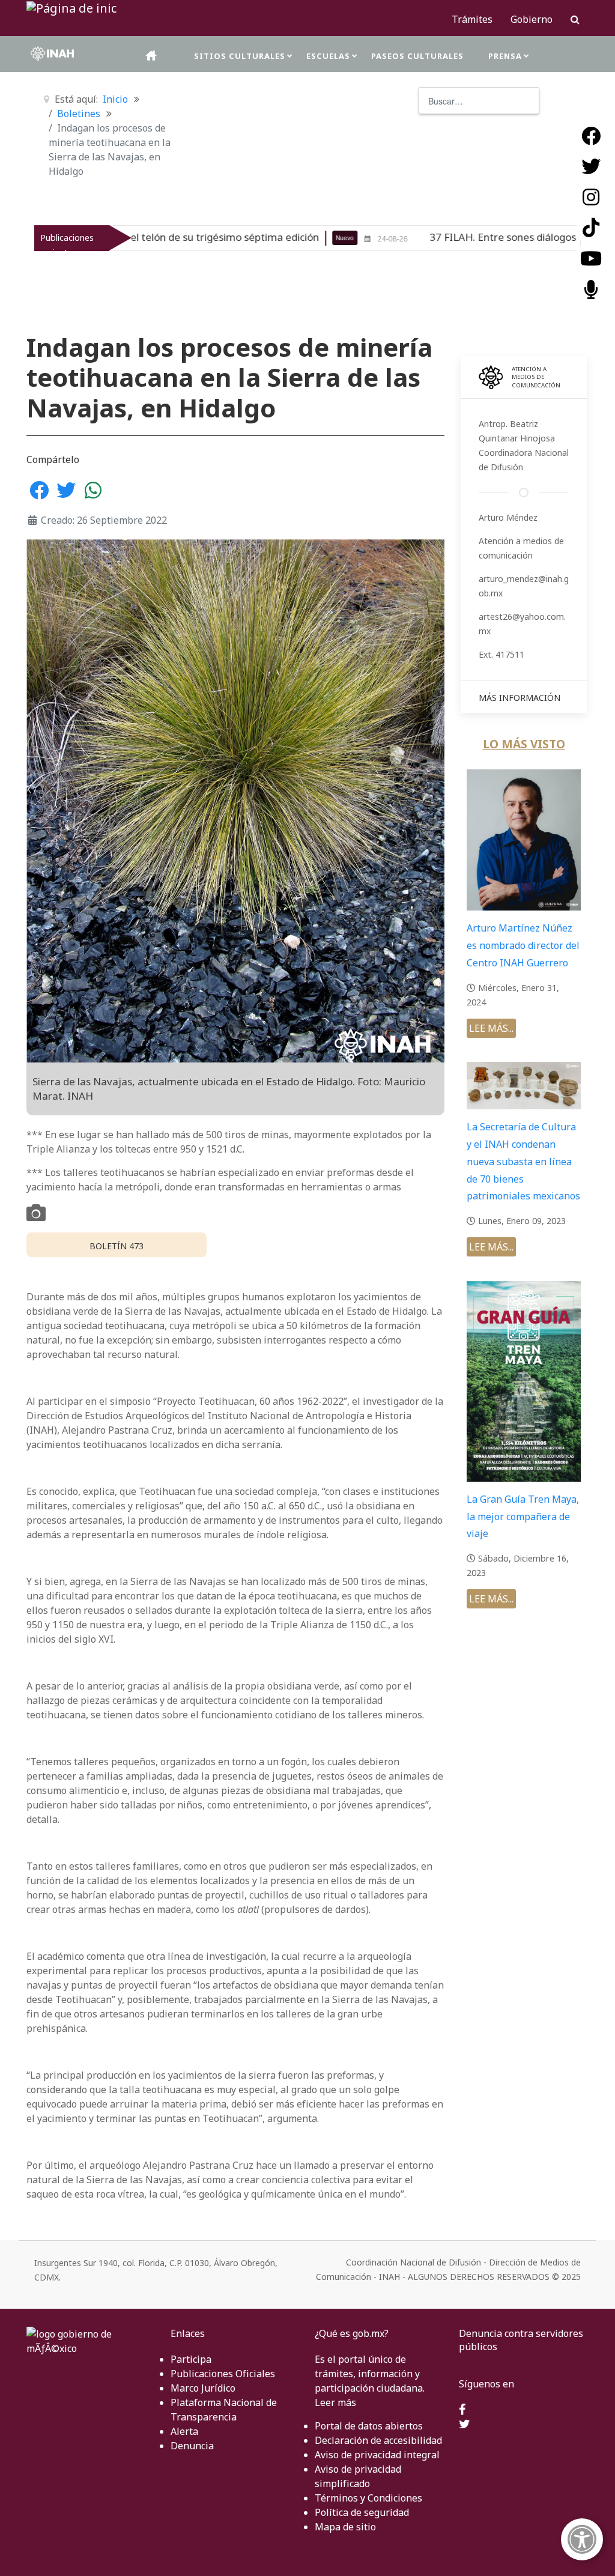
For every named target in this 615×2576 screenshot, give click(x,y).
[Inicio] (152, 56)
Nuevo (269, 238)
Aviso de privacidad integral (377, 2455)
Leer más (335, 2402)
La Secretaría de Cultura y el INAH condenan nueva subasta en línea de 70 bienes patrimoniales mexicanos (523, 1161)
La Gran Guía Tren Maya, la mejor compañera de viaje (523, 1517)
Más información (520, 698)
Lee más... (491, 1028)
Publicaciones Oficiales (223, 2374)
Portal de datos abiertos (369, 2426)
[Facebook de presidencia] (462, 2410)
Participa (191, 2359)
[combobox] (479, 101)
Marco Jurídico (203, 2388)
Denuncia (192, 2446)
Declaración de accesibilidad (378, 2440)
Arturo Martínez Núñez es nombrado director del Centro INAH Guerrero (523, 945)
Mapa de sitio (345, 2527)
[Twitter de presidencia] (465, 2425)
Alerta (184, 2431)
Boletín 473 (117, 1246)
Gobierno (532, 19)
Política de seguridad (362, 2512)
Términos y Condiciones (368, 2498)
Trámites (472, 19)
